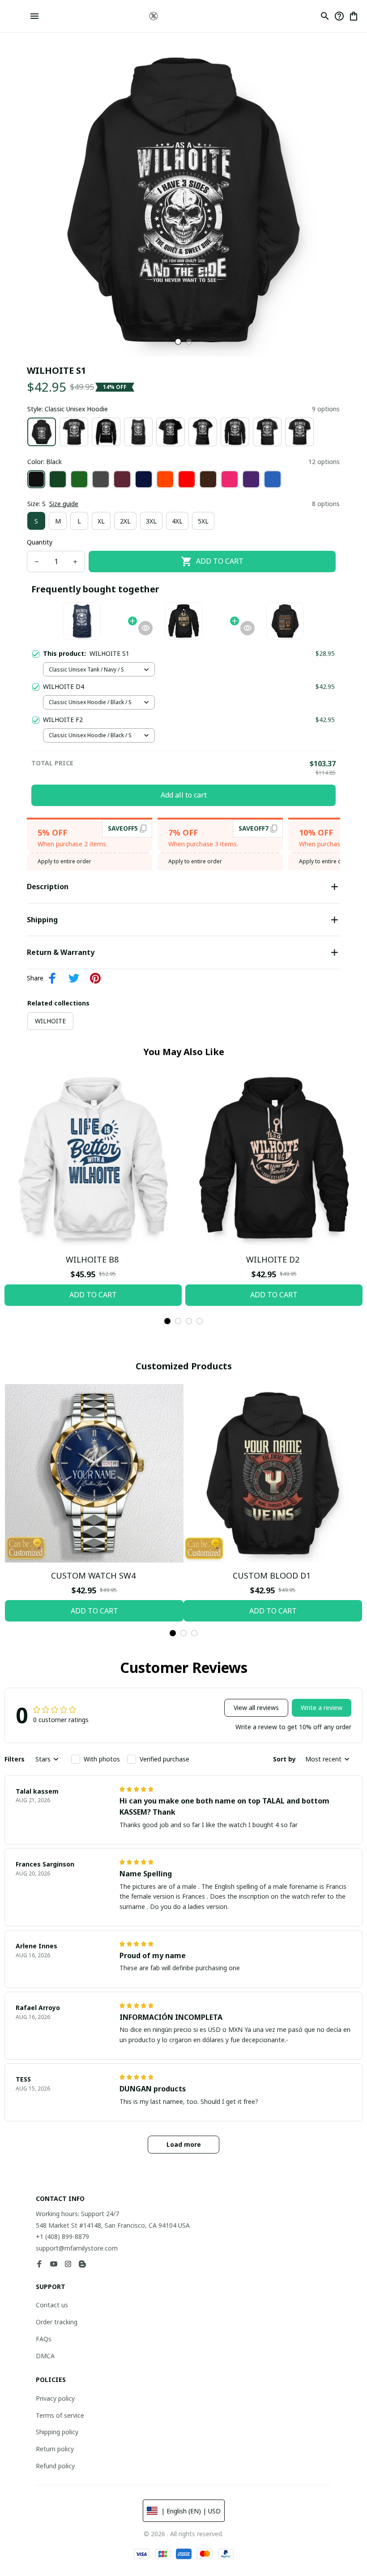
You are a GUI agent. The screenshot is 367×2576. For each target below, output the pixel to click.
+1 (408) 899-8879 (62, 2236)
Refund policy (55, 2466)
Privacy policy (55, 2398)
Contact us (52, 2305)
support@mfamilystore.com (77, 2248)
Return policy (55, 2449)
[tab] (178, 342)
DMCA (45, 2356)
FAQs (44, 2339)
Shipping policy (57, 2432)
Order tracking (57, 2322)
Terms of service (60, 2415)
